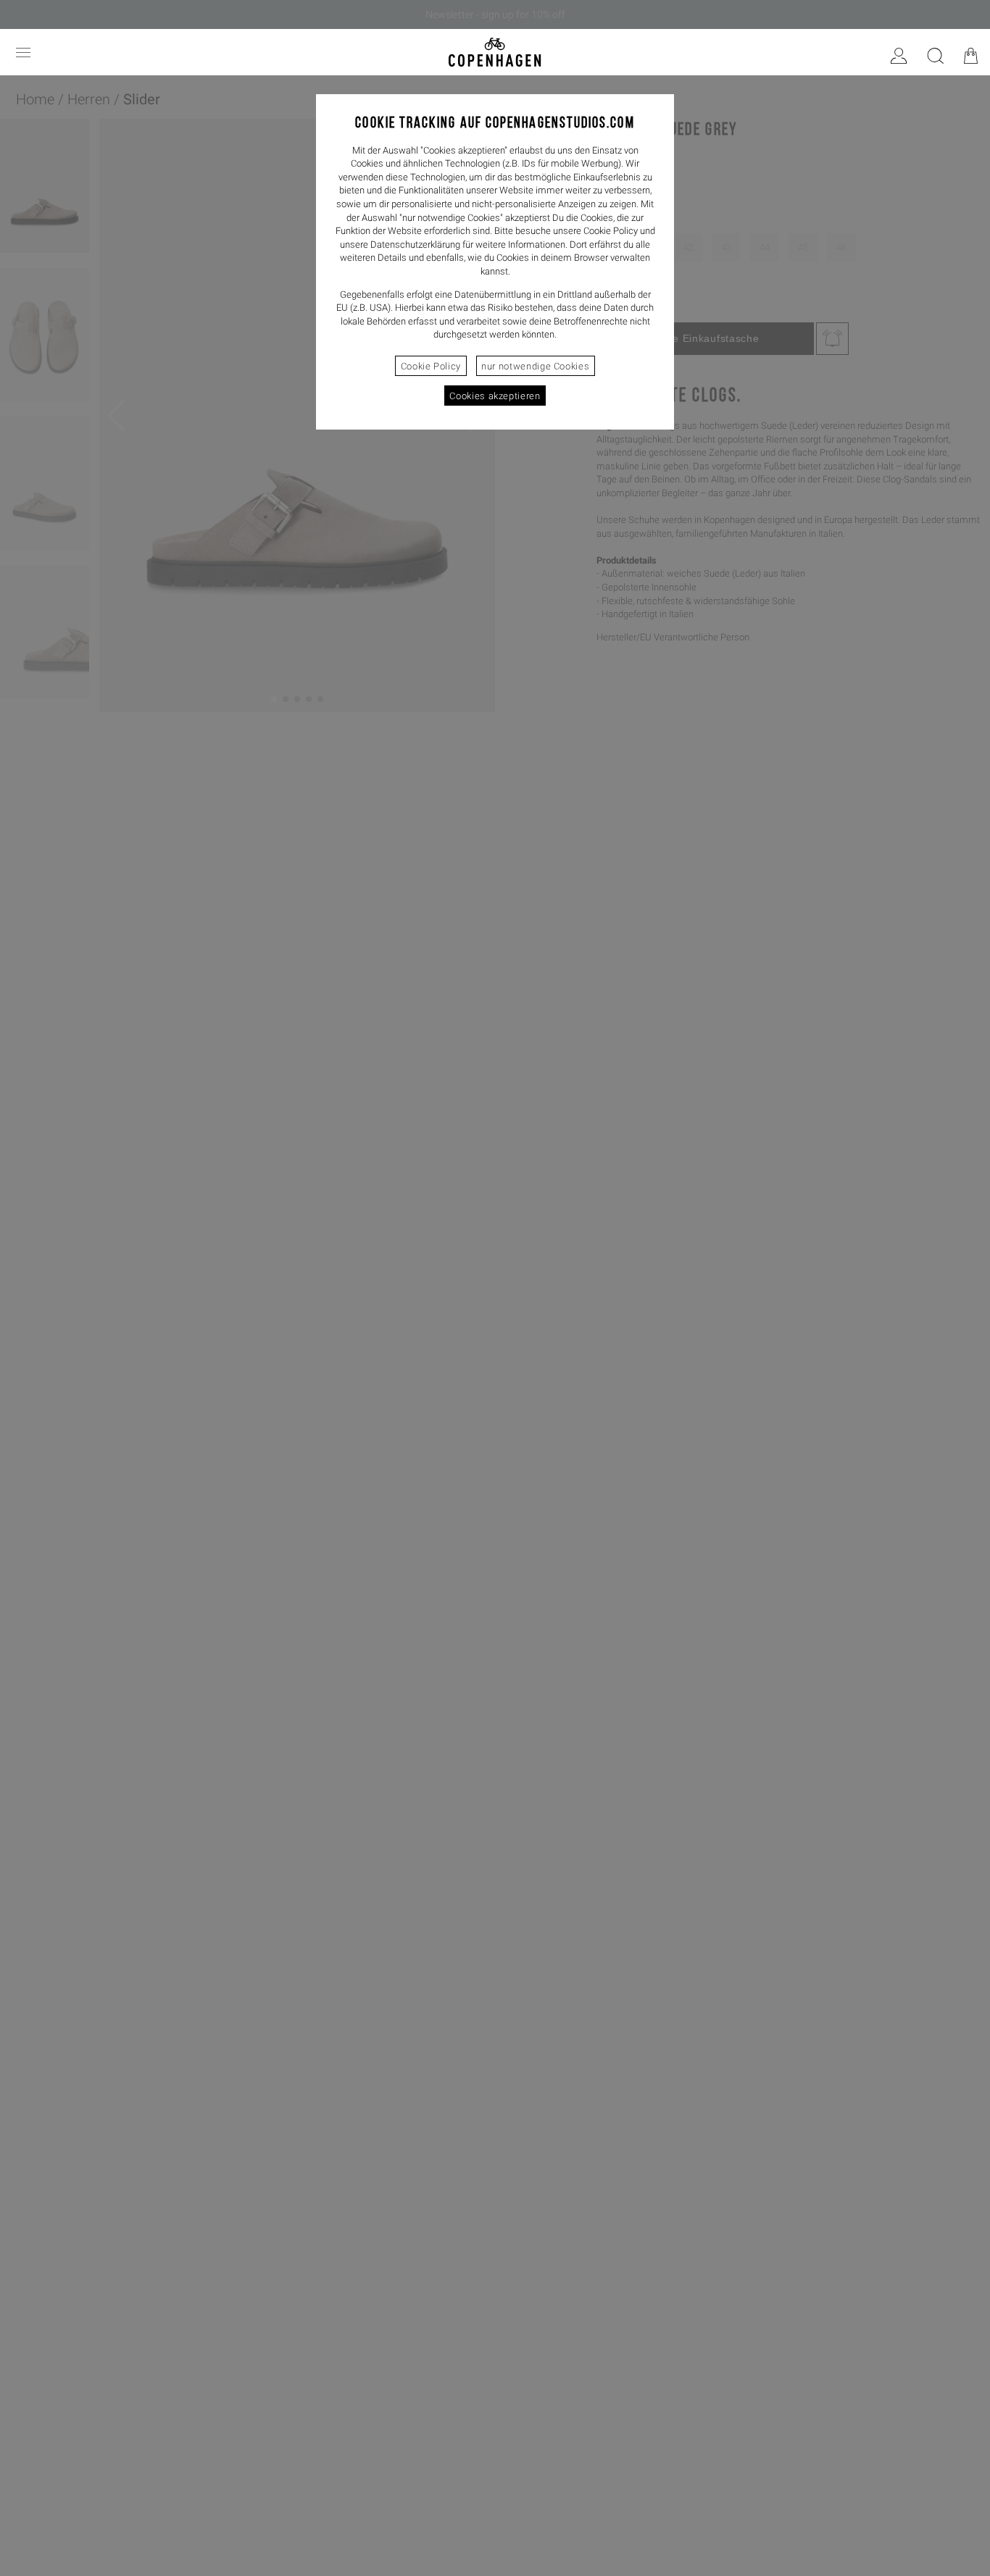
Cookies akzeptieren (495, 396)
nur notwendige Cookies (535, 366)
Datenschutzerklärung (415, 244)
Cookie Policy (431, 366)
